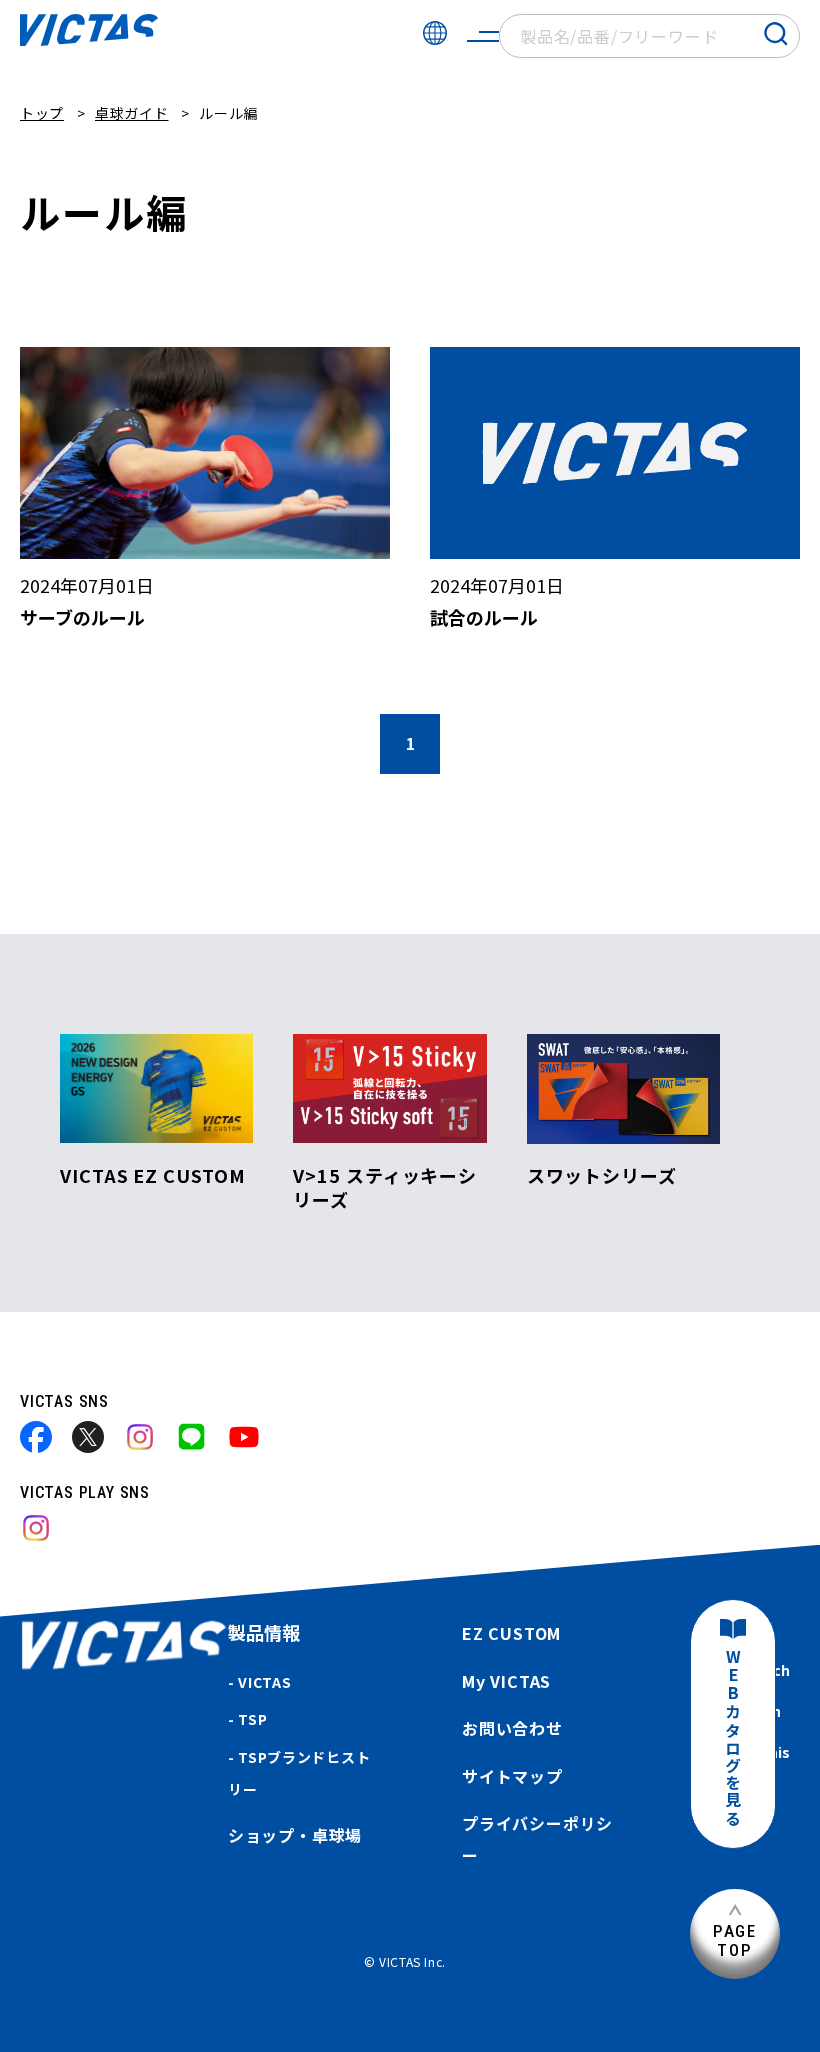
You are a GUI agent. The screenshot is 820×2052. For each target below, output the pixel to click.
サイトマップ (512, 1776)
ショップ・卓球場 (295, 1835)
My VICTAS (506, 1681)
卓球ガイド (132, 113)
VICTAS (264, 1682)
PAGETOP (735, 1940)
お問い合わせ (512, 1728)
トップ (42, 113)
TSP (252, 1719)
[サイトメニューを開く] (483, 36)
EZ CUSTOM (511, 1633)
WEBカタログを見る (733, 1738)
